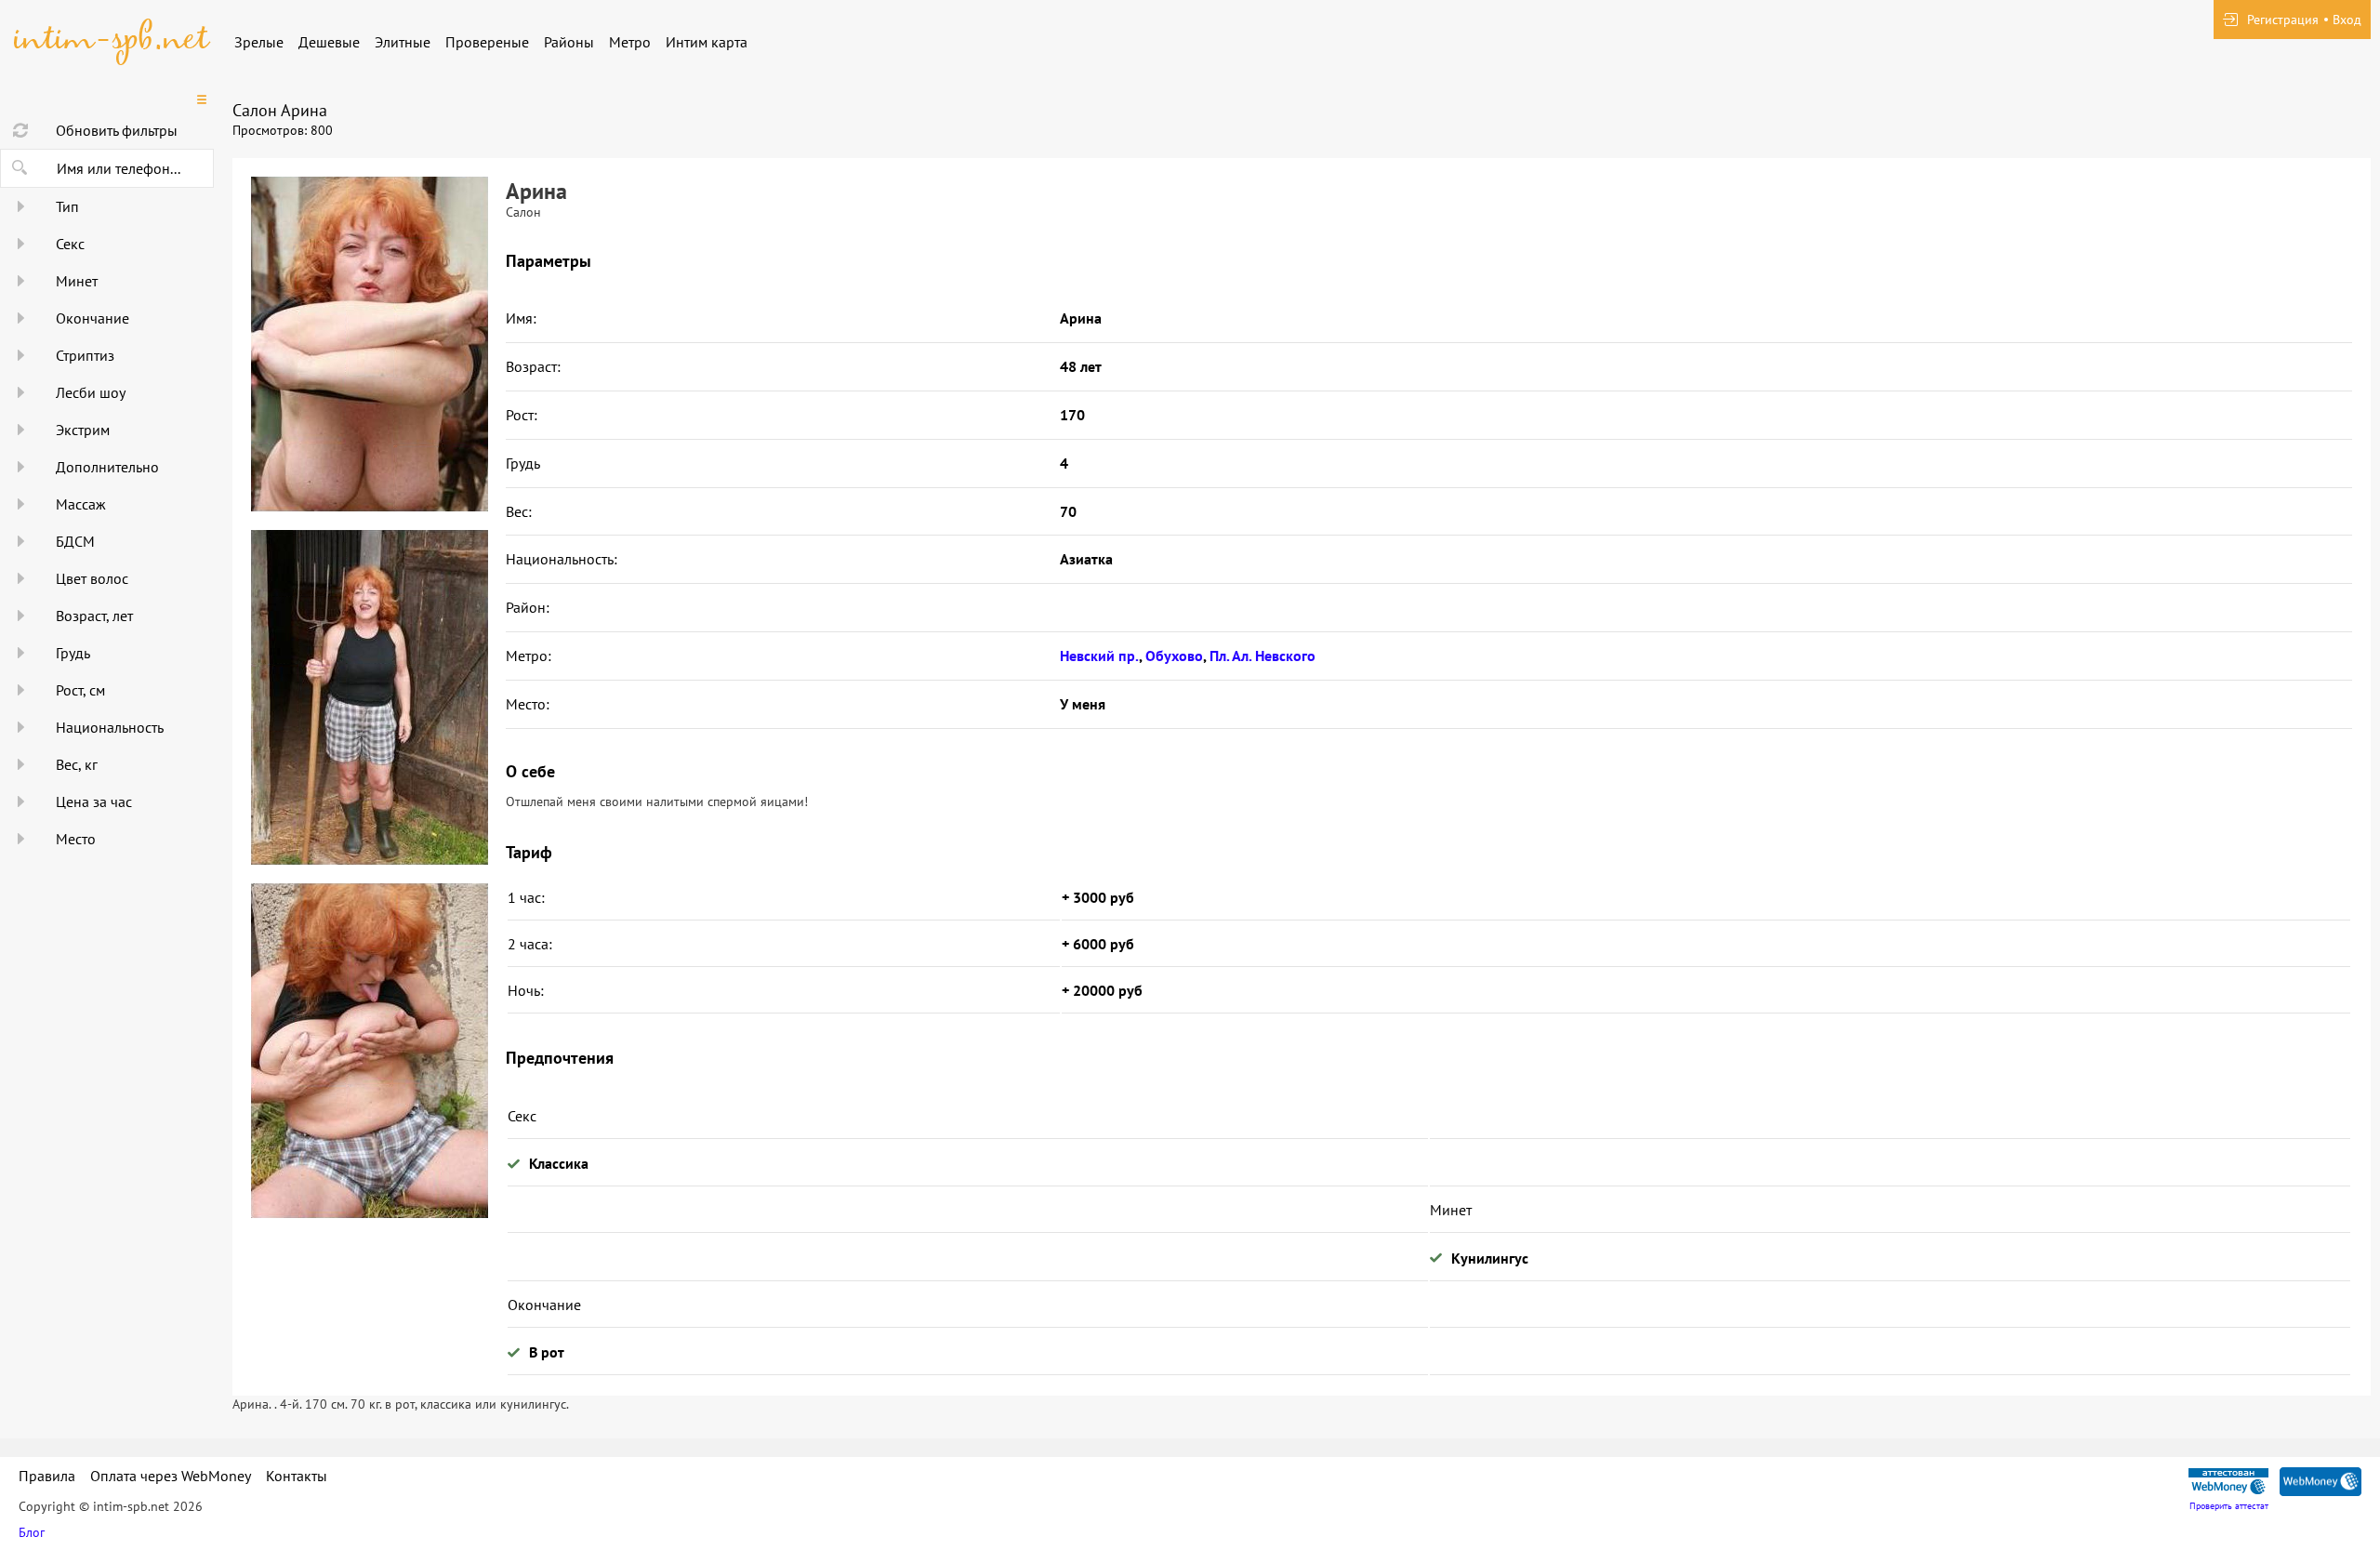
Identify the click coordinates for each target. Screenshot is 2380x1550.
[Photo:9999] (369, 1051)
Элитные (403, 42)
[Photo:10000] (369, 344)
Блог (32, 1532)
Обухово (1174, 656)
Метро (630, 42)
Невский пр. (1099, 656)
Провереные (487, 42)
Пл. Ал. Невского (1263, 656)
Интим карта (707, 42)
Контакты (297, 1476)
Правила (47, 1476)
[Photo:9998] (369, 697)
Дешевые (329, 42)
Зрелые (259, 42)
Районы (569, 42)
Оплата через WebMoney (171, 1476)
